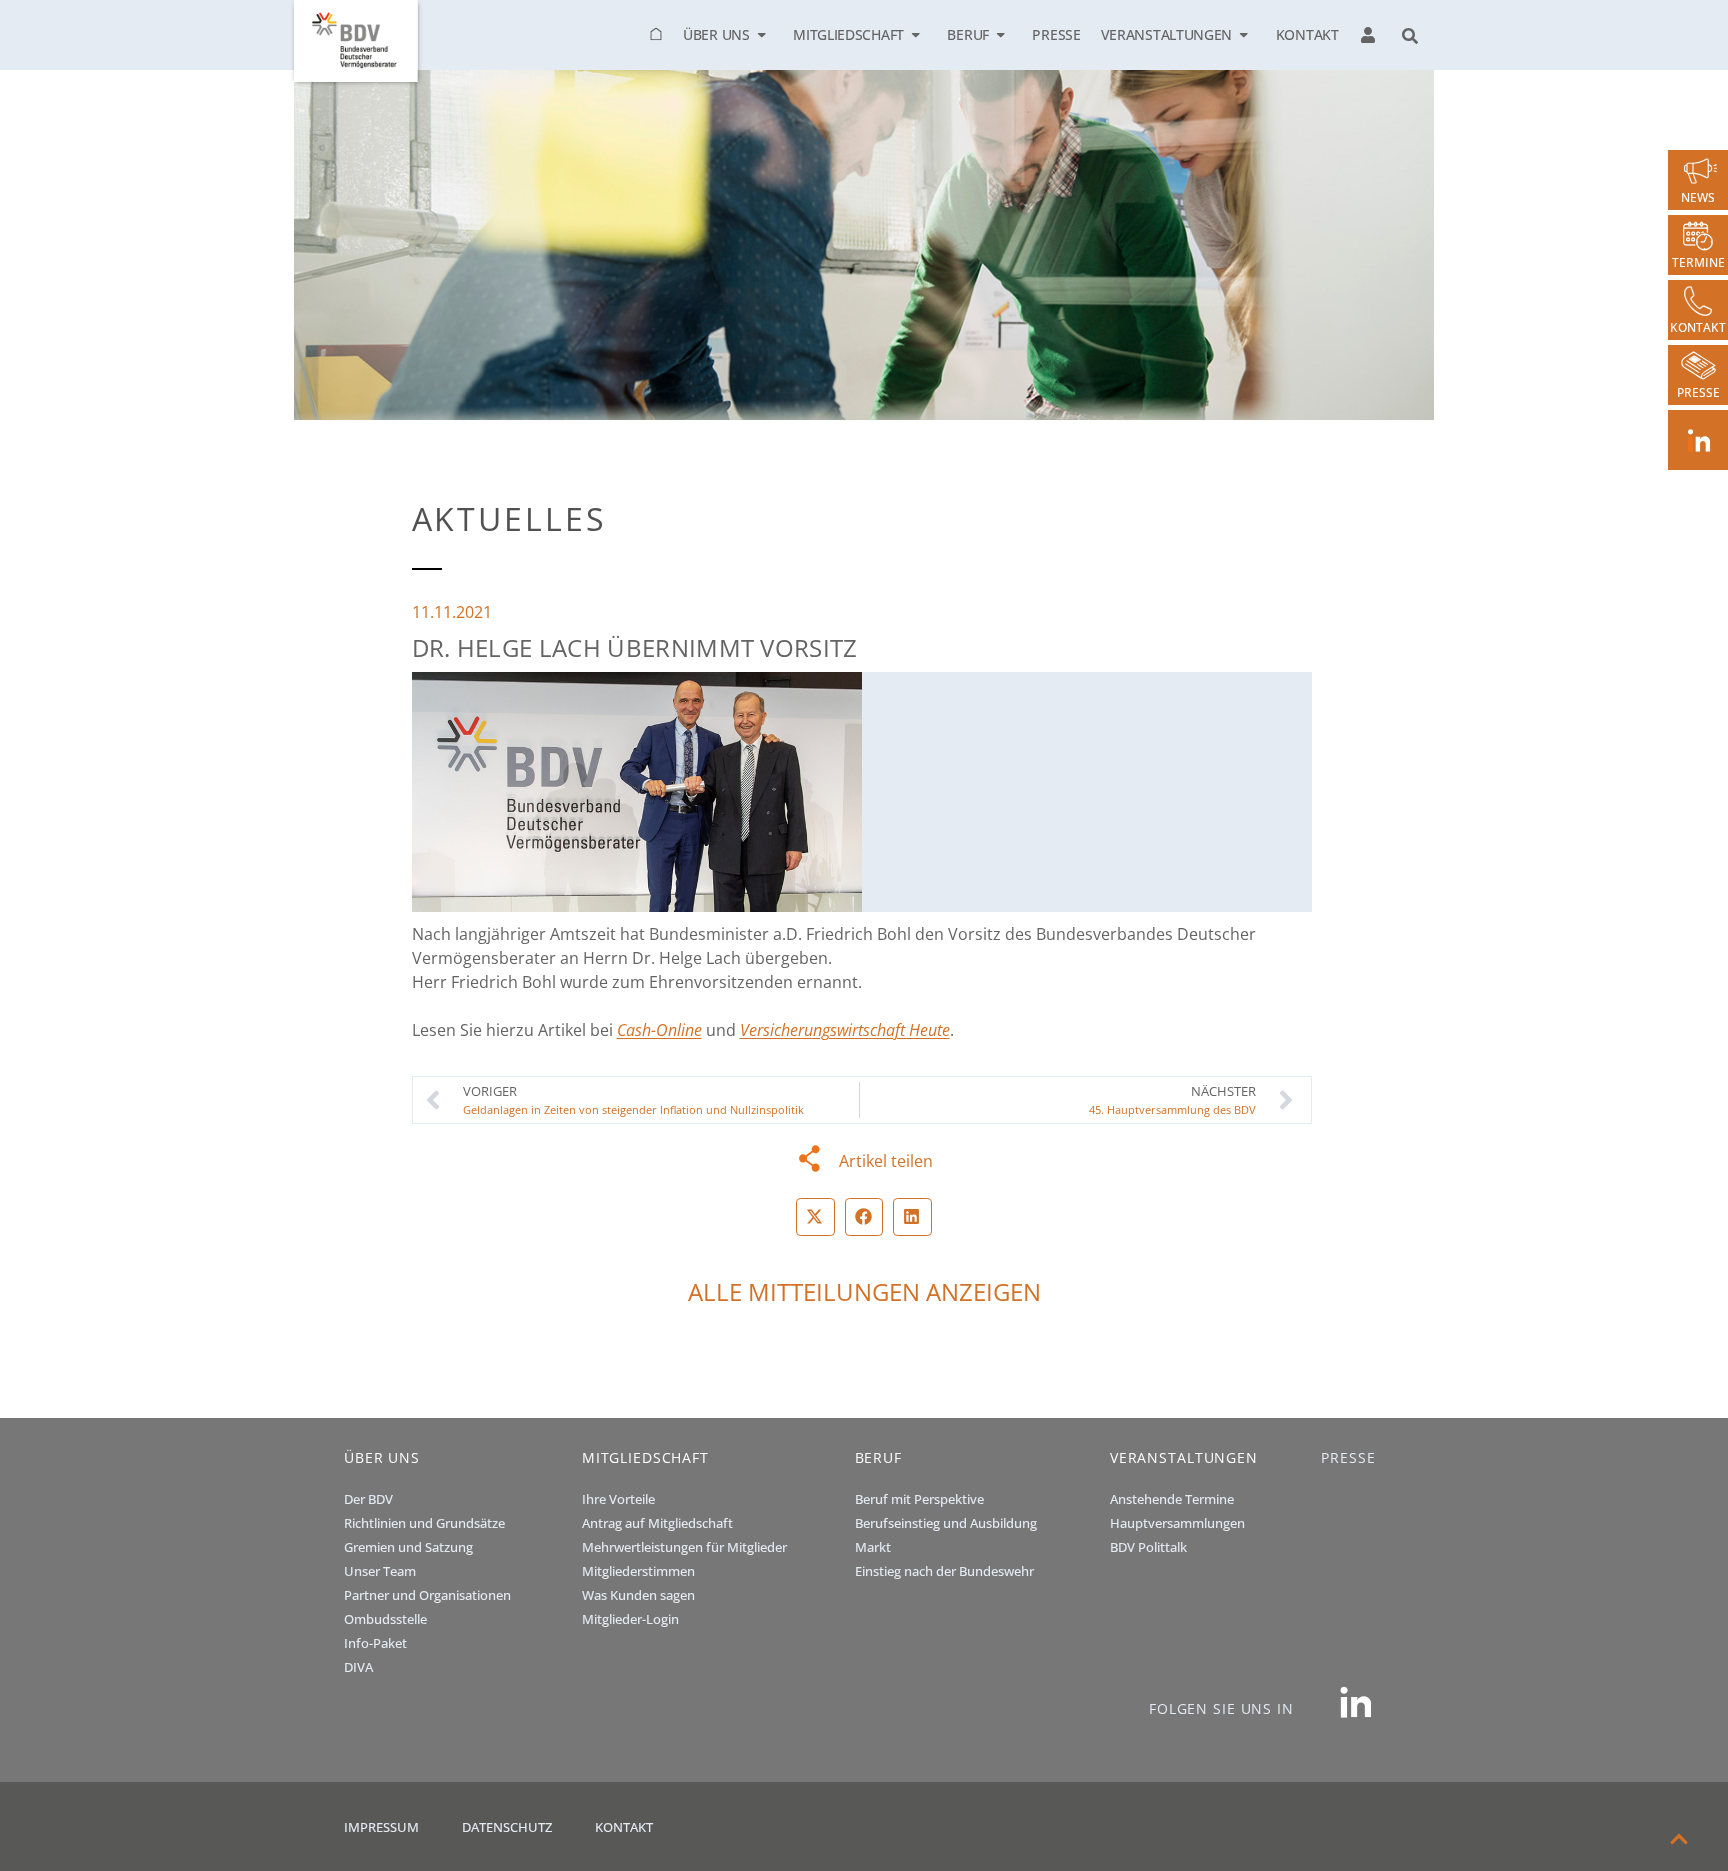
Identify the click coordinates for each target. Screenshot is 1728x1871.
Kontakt (1307, 35)
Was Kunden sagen (638, 1595)
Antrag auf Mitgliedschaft (657, 1523)
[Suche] (1410, 38)
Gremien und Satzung (408, 1547)
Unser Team (380, 1571)
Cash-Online (659, 1030)
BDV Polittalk (1148, 1547)
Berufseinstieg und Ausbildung (946, 1523)
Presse (1056, 35)
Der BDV (368, 1499)
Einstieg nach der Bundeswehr (944, 1571)
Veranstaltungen (1167, 35)
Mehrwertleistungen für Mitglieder (684, 1547)
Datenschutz (507, 1827)
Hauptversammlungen (1177, 1523)
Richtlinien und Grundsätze (424, 1523)
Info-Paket (375, 1643)
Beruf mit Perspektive (919, 1499)
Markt (873, 1547)
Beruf (968, 35)
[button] (815, 1217)
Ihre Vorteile (618, 1499)
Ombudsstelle (385, 1619)
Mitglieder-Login (630, 1619)
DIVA (358, 1667)
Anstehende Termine (1172, 1499)
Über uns (716, 35)
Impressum (381, 1827)
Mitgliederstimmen (638, 1571)
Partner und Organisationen (427, 1595)
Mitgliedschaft (848, 35)
